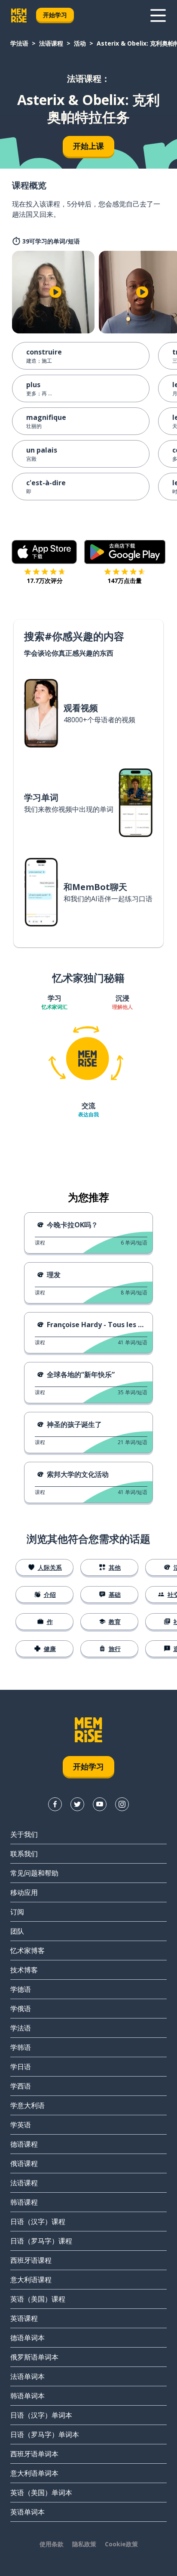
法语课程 (51, 43)
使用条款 (52, 2544)
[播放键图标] (55, 292)
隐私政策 (84, 2544)
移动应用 (24, 1892)
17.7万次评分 (45, 581)
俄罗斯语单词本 (34, 2357)
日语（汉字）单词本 (41, 2415)
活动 (80, 43)
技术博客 (24, 1970)
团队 (17, 1931)
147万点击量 (125, 581)
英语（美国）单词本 (41, 2493)
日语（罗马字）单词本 (45, 2434)
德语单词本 (27, 2338)
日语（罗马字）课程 (41, 2241)
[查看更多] (158, 15)
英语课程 (24, 2318)
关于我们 (24, 1834)
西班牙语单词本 (34, 2454)
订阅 (17, 1912)
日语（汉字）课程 (38, 2222)
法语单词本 (27, 2376)
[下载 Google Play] (125, 552)
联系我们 (24, 1854)
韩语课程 (24, 2202)
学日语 (21, 2067)
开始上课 (88, 146)
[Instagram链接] (122, 1804)
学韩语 (21, 2047)
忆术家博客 (27, 1950)
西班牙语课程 (31, 2260)
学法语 (19, 43)
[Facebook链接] (55, 1804)
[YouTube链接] (100, 1804)
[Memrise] (19, 15)
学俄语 (21, 2009)
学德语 (21, 1989)
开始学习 (55, 15)
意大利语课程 (31, 2280)
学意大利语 (27, 2105)
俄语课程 (24, 2163)
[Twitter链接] (77, 1804)
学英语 (21, 2125)
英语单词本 (27, 2512)
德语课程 (24, 2144)
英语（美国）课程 (38, 2299)
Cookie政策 (121, 2544)
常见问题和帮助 (34, 1873)
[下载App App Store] (44, 552)
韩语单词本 (27, 2396)
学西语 (21, 2086)
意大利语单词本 (34, 2473)
